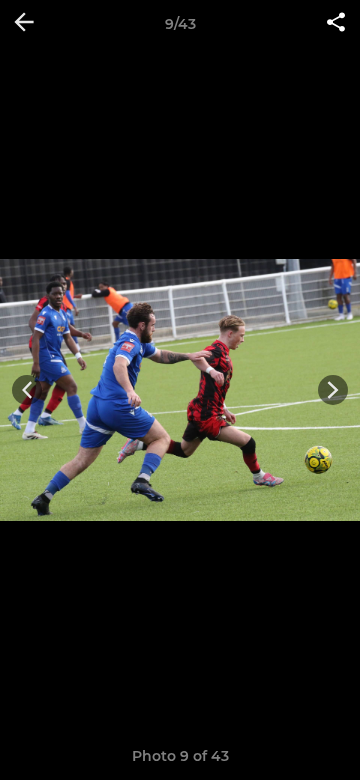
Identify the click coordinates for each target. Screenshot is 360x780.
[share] (336, 24)
